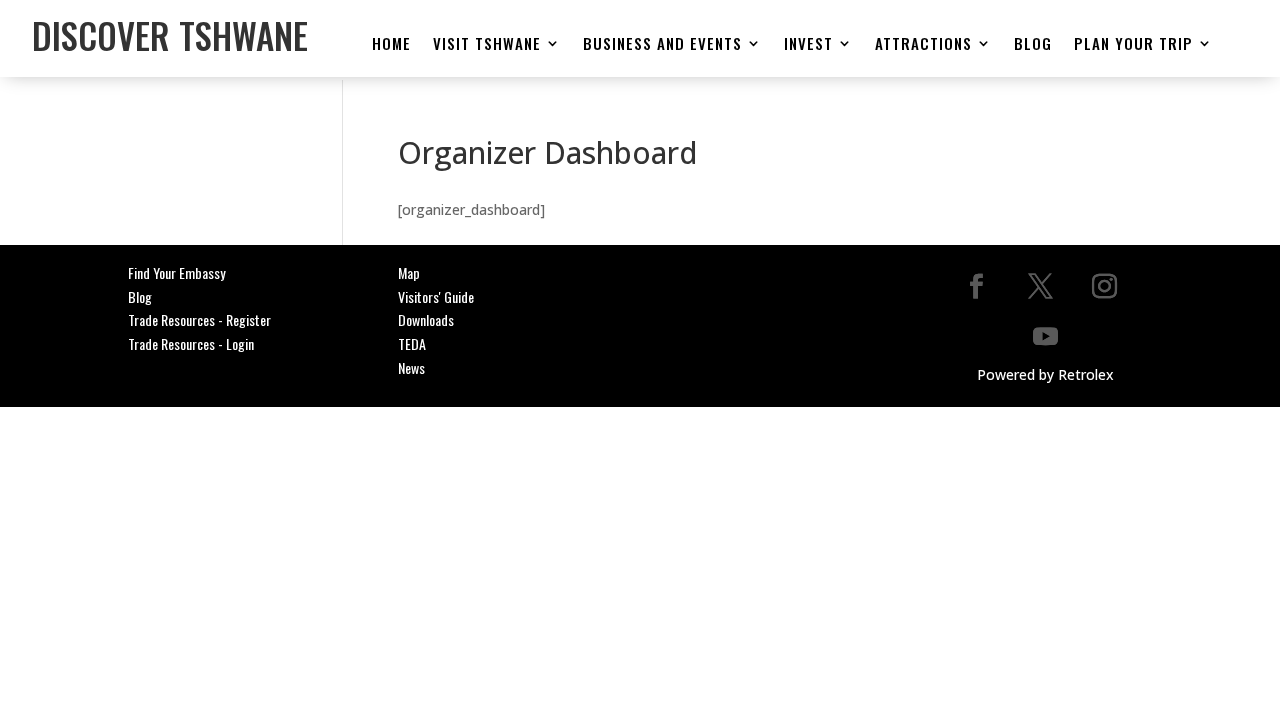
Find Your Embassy (176, 272)
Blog (140, 296)
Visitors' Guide (436, 296)
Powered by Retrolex (1045, 374)
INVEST (808, 44)
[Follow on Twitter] (1040, 286)
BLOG (1033, 44)
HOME (391, 44)
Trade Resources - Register (199, 319)
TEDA (412, 343)
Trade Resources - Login (191, 343)
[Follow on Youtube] (1045, 336)
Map (409, 272)
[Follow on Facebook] (976, 286)
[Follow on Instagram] (1104, 286)
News (411, 367)
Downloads (426, 319)
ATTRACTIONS (923, 44)
